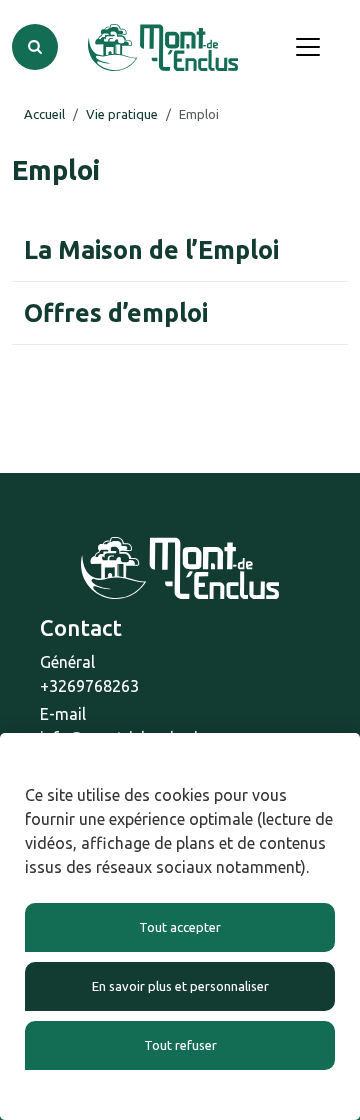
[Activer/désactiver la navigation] (308, 47)
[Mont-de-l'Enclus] (163, 47)
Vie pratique (122, 114)
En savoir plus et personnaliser (180, 986)
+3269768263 (89, 686)
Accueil (44, 114)
